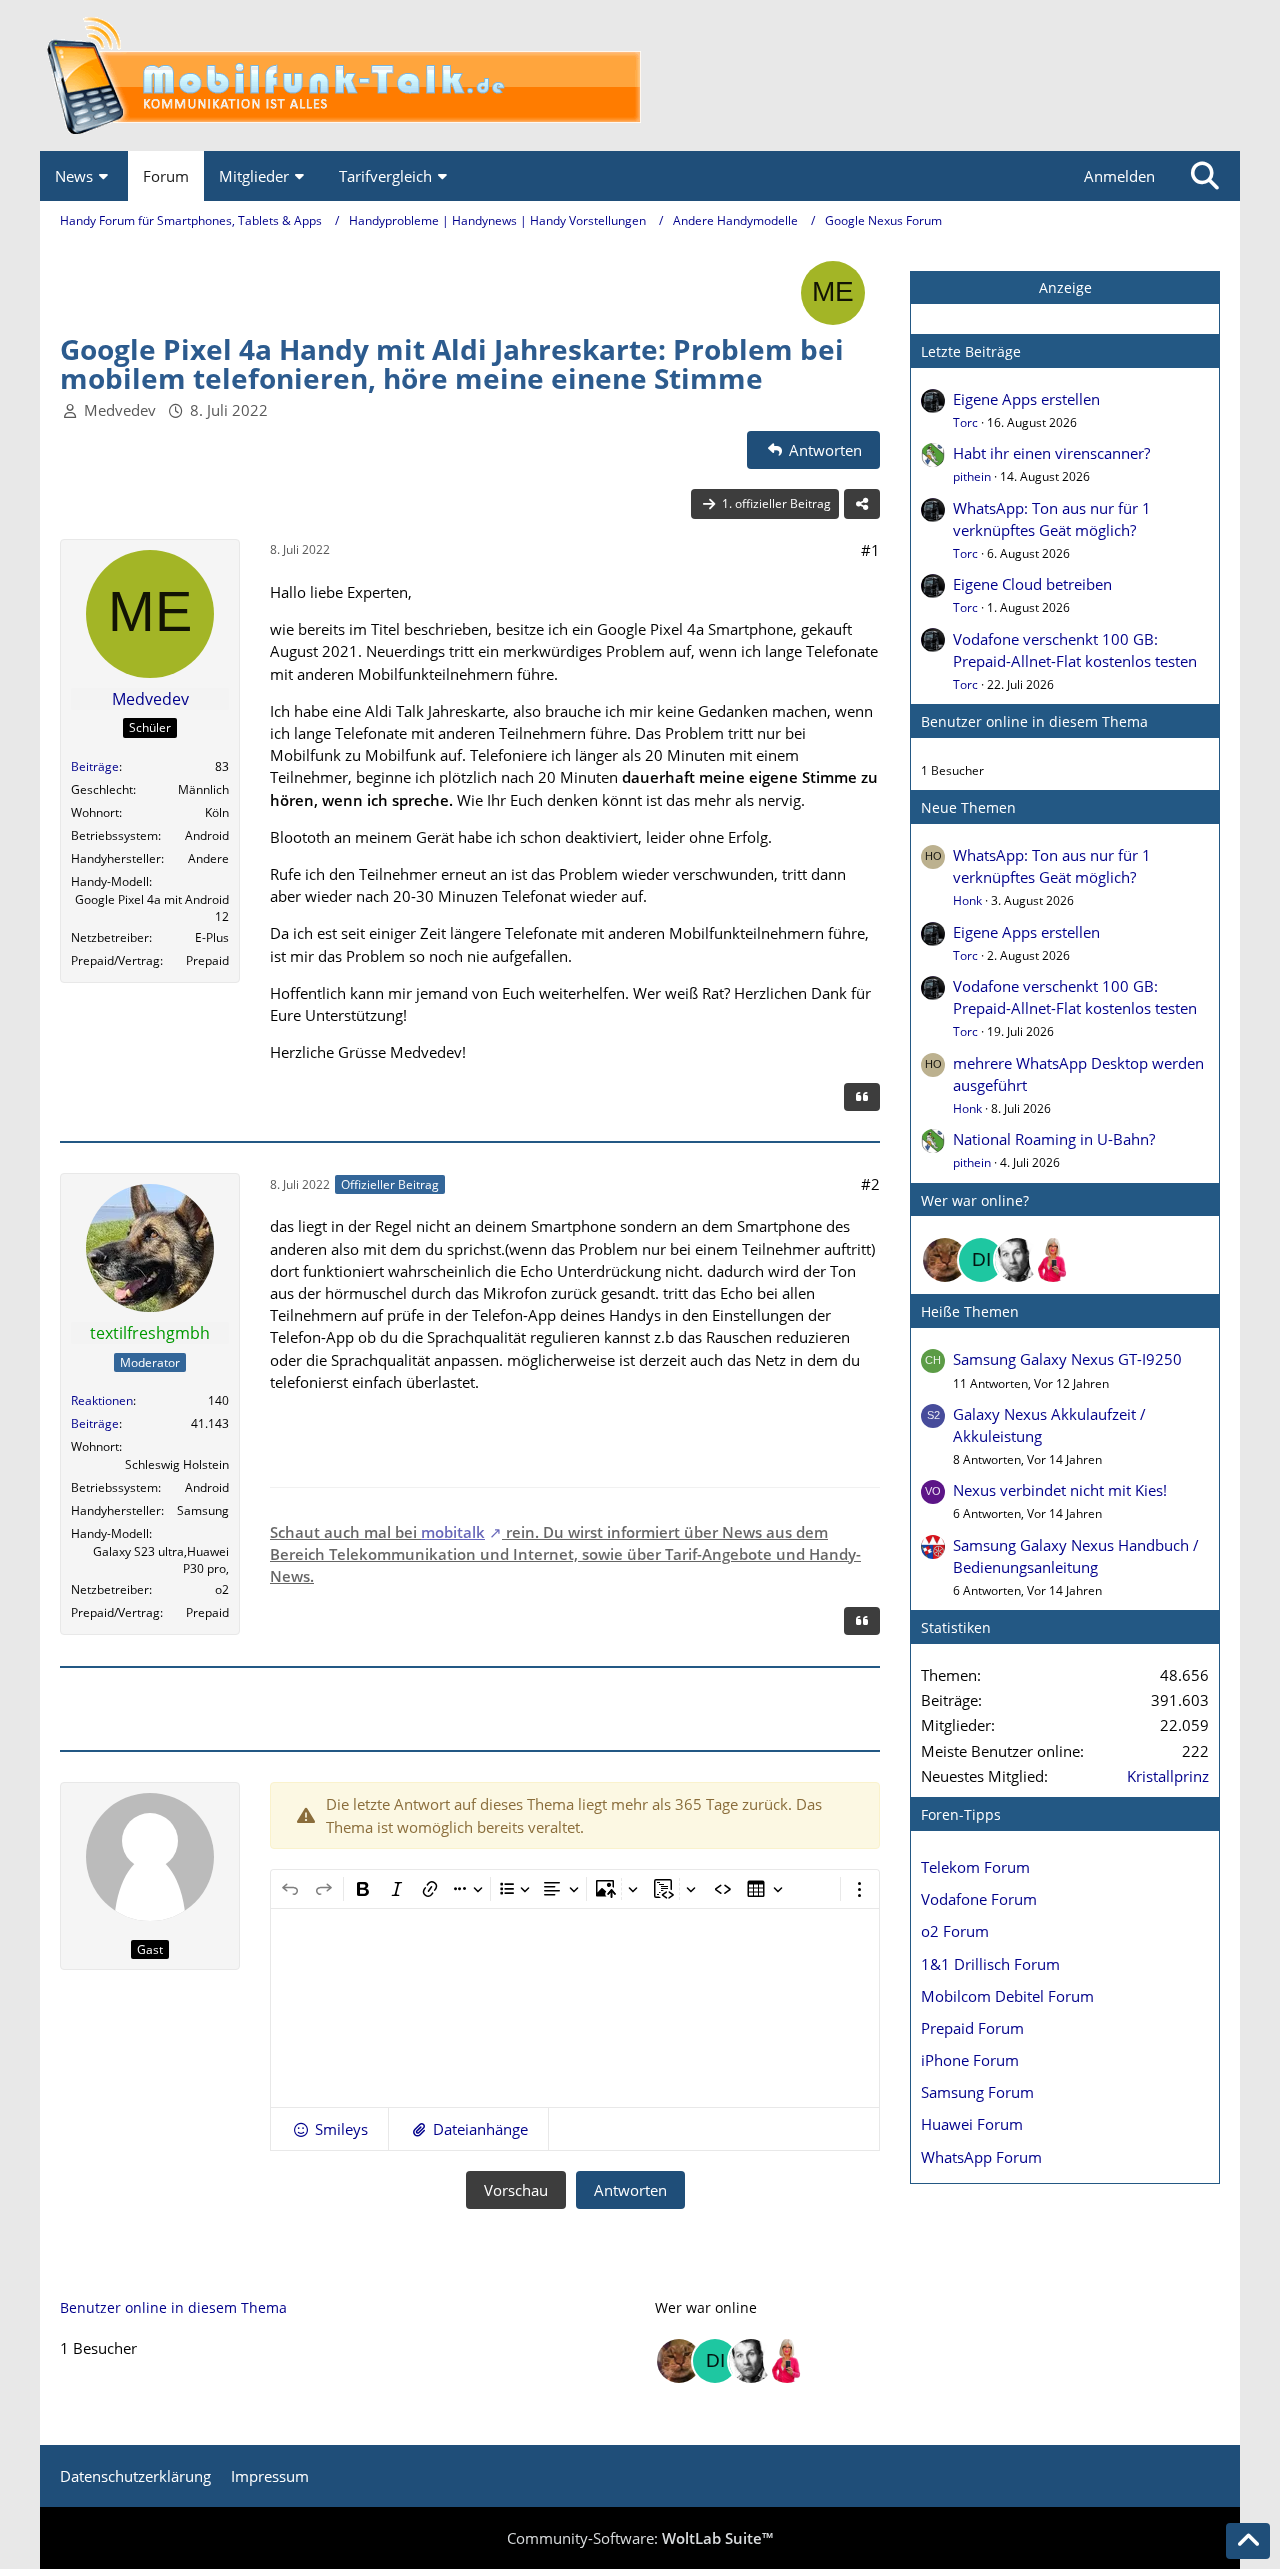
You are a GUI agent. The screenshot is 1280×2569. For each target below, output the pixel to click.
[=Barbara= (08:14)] (1053, 1260)
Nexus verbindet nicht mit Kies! (1060, 1490)
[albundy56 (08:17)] (1017, 1260)
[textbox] (575, 2008)
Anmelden (1119, 176)
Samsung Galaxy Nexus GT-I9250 (1067, 1359)
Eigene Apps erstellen (1026, 399)
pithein (972, 476)
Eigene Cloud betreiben (1032, 584)
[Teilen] (862, 504)
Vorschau (516, 2190)
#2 (870, 1184)
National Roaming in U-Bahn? (1054, 1139)
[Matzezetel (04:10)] (945, 1260)
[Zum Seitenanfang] (1248, 2541)
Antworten (630, 2190)
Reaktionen (102, 1400)
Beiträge (95, 766)
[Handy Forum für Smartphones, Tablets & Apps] (640, 75)
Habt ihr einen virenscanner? (1051, 453)
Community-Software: (640, 2538)
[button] (329, 2129)
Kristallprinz (1168, 1776)
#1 (870, 550)
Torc (965, 422)
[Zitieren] (862, 1097)
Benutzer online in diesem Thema (1034, 721)
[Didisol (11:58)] (981, 1260)
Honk (967, 900)
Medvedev (120, 410)
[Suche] (1205, 176)
